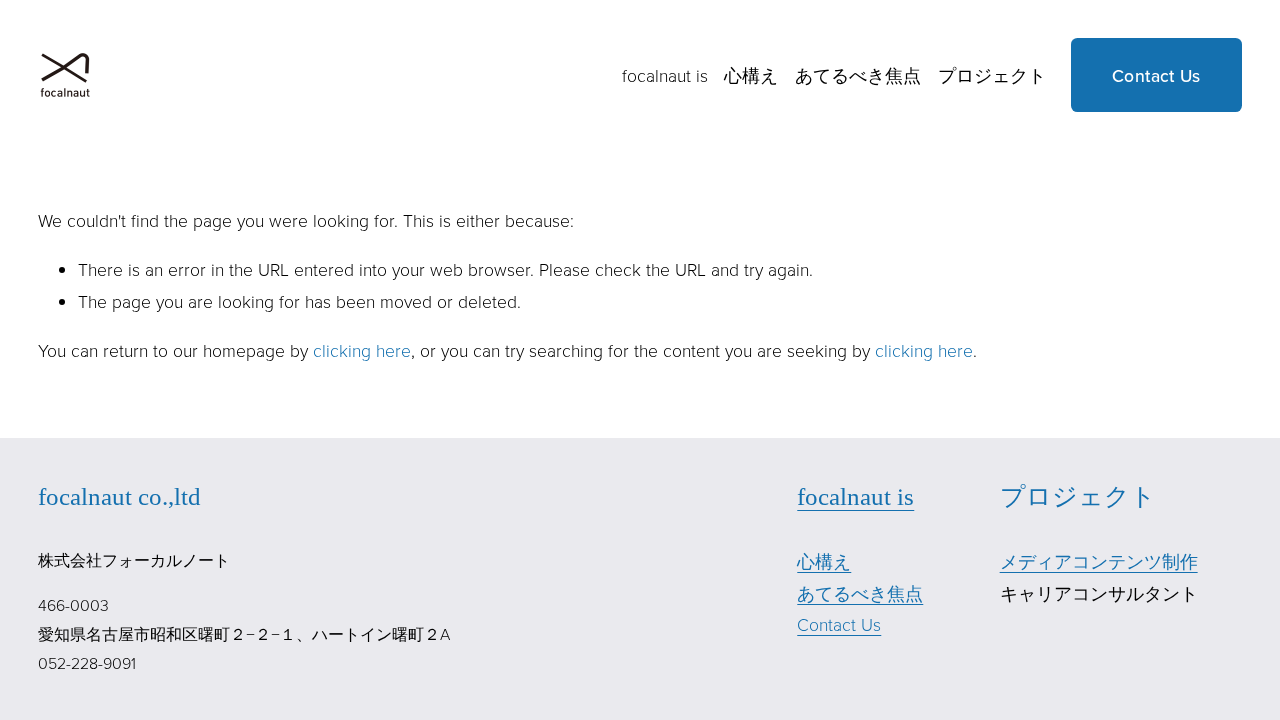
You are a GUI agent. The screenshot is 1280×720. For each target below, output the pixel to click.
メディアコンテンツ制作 (1099, 561)
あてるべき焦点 (858, 75)
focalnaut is (665, 75)
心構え (751, 75)
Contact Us (1156, 75)
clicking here (362, 350)
